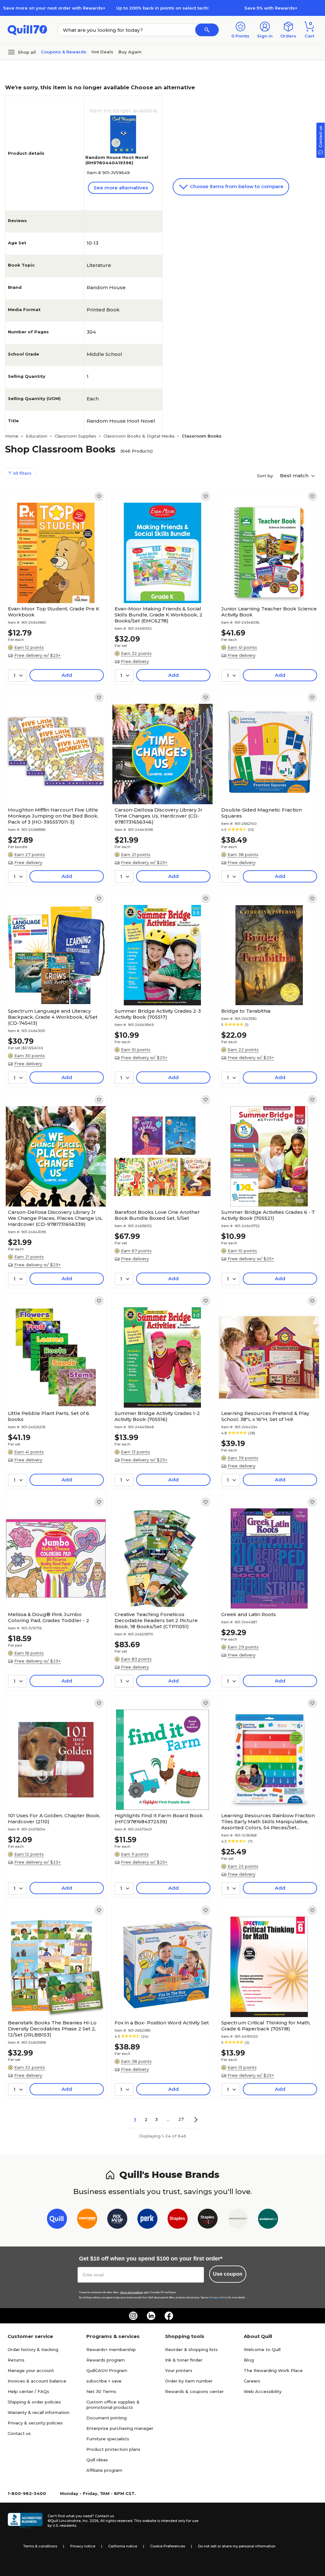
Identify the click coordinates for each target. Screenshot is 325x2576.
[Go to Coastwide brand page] (87, 2220)
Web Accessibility (263, 2391)
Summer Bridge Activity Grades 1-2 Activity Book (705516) (157, 1416)
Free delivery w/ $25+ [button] (37, 655)
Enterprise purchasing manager (120, 2428)
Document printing (106, 2418)
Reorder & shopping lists (191, 2349)
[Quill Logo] (27, 29)
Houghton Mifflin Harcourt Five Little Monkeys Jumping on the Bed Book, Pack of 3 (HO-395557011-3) (53, 816)
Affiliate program (104, 2470)
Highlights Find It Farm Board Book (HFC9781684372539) (159, 1818)
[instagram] (133, 2316)
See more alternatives (121, 188)
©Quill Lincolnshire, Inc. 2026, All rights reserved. (90, 2521)
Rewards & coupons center (194, 2391)
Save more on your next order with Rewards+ (54, 8)
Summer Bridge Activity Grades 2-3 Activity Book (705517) (158, 1014)
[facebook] (169, 2316)
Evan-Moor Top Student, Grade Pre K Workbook (54, 612)
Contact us (19, 2433)
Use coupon (228, 2274)
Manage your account (31, 2370)
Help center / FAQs (28, 2391)
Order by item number (189, 2381)
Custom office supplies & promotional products (113, 2405)
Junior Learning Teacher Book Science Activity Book (269, 612)
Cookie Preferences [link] (168, 2546)
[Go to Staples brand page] (178, 2220)
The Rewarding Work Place (273, 2370)
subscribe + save (104, 2381)
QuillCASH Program (107, 2370)
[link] (99, 496)
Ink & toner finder (184, 2360)
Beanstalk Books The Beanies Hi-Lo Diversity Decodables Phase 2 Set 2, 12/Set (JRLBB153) (52, 2029)
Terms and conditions (131, 2292)
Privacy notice (83, 2546)
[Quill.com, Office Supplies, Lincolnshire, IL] (25, 2521)
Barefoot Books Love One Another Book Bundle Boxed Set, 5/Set (157, 1215)
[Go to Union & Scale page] (238, 2220)
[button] (207, 30)
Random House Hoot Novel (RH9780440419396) (117, 160)
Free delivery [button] (135, 661)
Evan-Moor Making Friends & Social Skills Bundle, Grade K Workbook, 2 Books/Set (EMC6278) (159, 615)
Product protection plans (113, 2449)
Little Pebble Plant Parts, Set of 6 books (49, 1416)
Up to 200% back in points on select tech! (162, 8)
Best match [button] (295, 476)
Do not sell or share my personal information (237, 2546)
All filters (22, 473)
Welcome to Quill (262, 2349)
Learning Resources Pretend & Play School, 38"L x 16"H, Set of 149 (265, 1416)
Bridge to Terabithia (246, 1011)
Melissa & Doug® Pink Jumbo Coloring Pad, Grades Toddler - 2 (49, 1617)
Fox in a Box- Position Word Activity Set (162, 2023)
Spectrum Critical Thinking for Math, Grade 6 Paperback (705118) (266, 2026)
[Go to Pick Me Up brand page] (117, 2220)
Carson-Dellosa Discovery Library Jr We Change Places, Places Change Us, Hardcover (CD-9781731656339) (55, 1218)
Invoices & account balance (37, 2381)
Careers (252, 2381)
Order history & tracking (33, 2349)
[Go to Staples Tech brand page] (208, 2220)
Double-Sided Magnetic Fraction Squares (262, 813)
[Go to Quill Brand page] (57, 2220)
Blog (249, 2360)
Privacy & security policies (35, 2423)
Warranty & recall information (39, 2412)
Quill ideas (97, 2460)
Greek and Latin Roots (249, 1614)
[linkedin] (151, 2316)
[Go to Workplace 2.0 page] (268, 2220)
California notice (123, 2546)
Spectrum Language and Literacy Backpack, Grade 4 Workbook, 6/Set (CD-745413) (53, 1017)
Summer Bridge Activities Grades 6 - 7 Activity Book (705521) (268, 1215)
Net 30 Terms (101, 2391)
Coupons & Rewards (64, 52)
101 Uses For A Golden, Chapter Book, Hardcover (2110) (54, 1818)
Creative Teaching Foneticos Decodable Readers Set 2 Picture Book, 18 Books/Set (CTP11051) (156, 1620)
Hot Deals (102, 52)
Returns (16, 2360)
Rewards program (106, 2360)
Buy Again (130, 52)
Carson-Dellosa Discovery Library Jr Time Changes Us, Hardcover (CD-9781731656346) (159, 816)
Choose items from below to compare (236, 186)
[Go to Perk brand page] (147, 2220)
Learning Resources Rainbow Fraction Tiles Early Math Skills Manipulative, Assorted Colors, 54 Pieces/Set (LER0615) (268, 1822)
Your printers (179, 2370)
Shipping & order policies (34, 2402)
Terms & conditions (40, 2546)
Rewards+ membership (111, 2349)
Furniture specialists (108, 2439)
